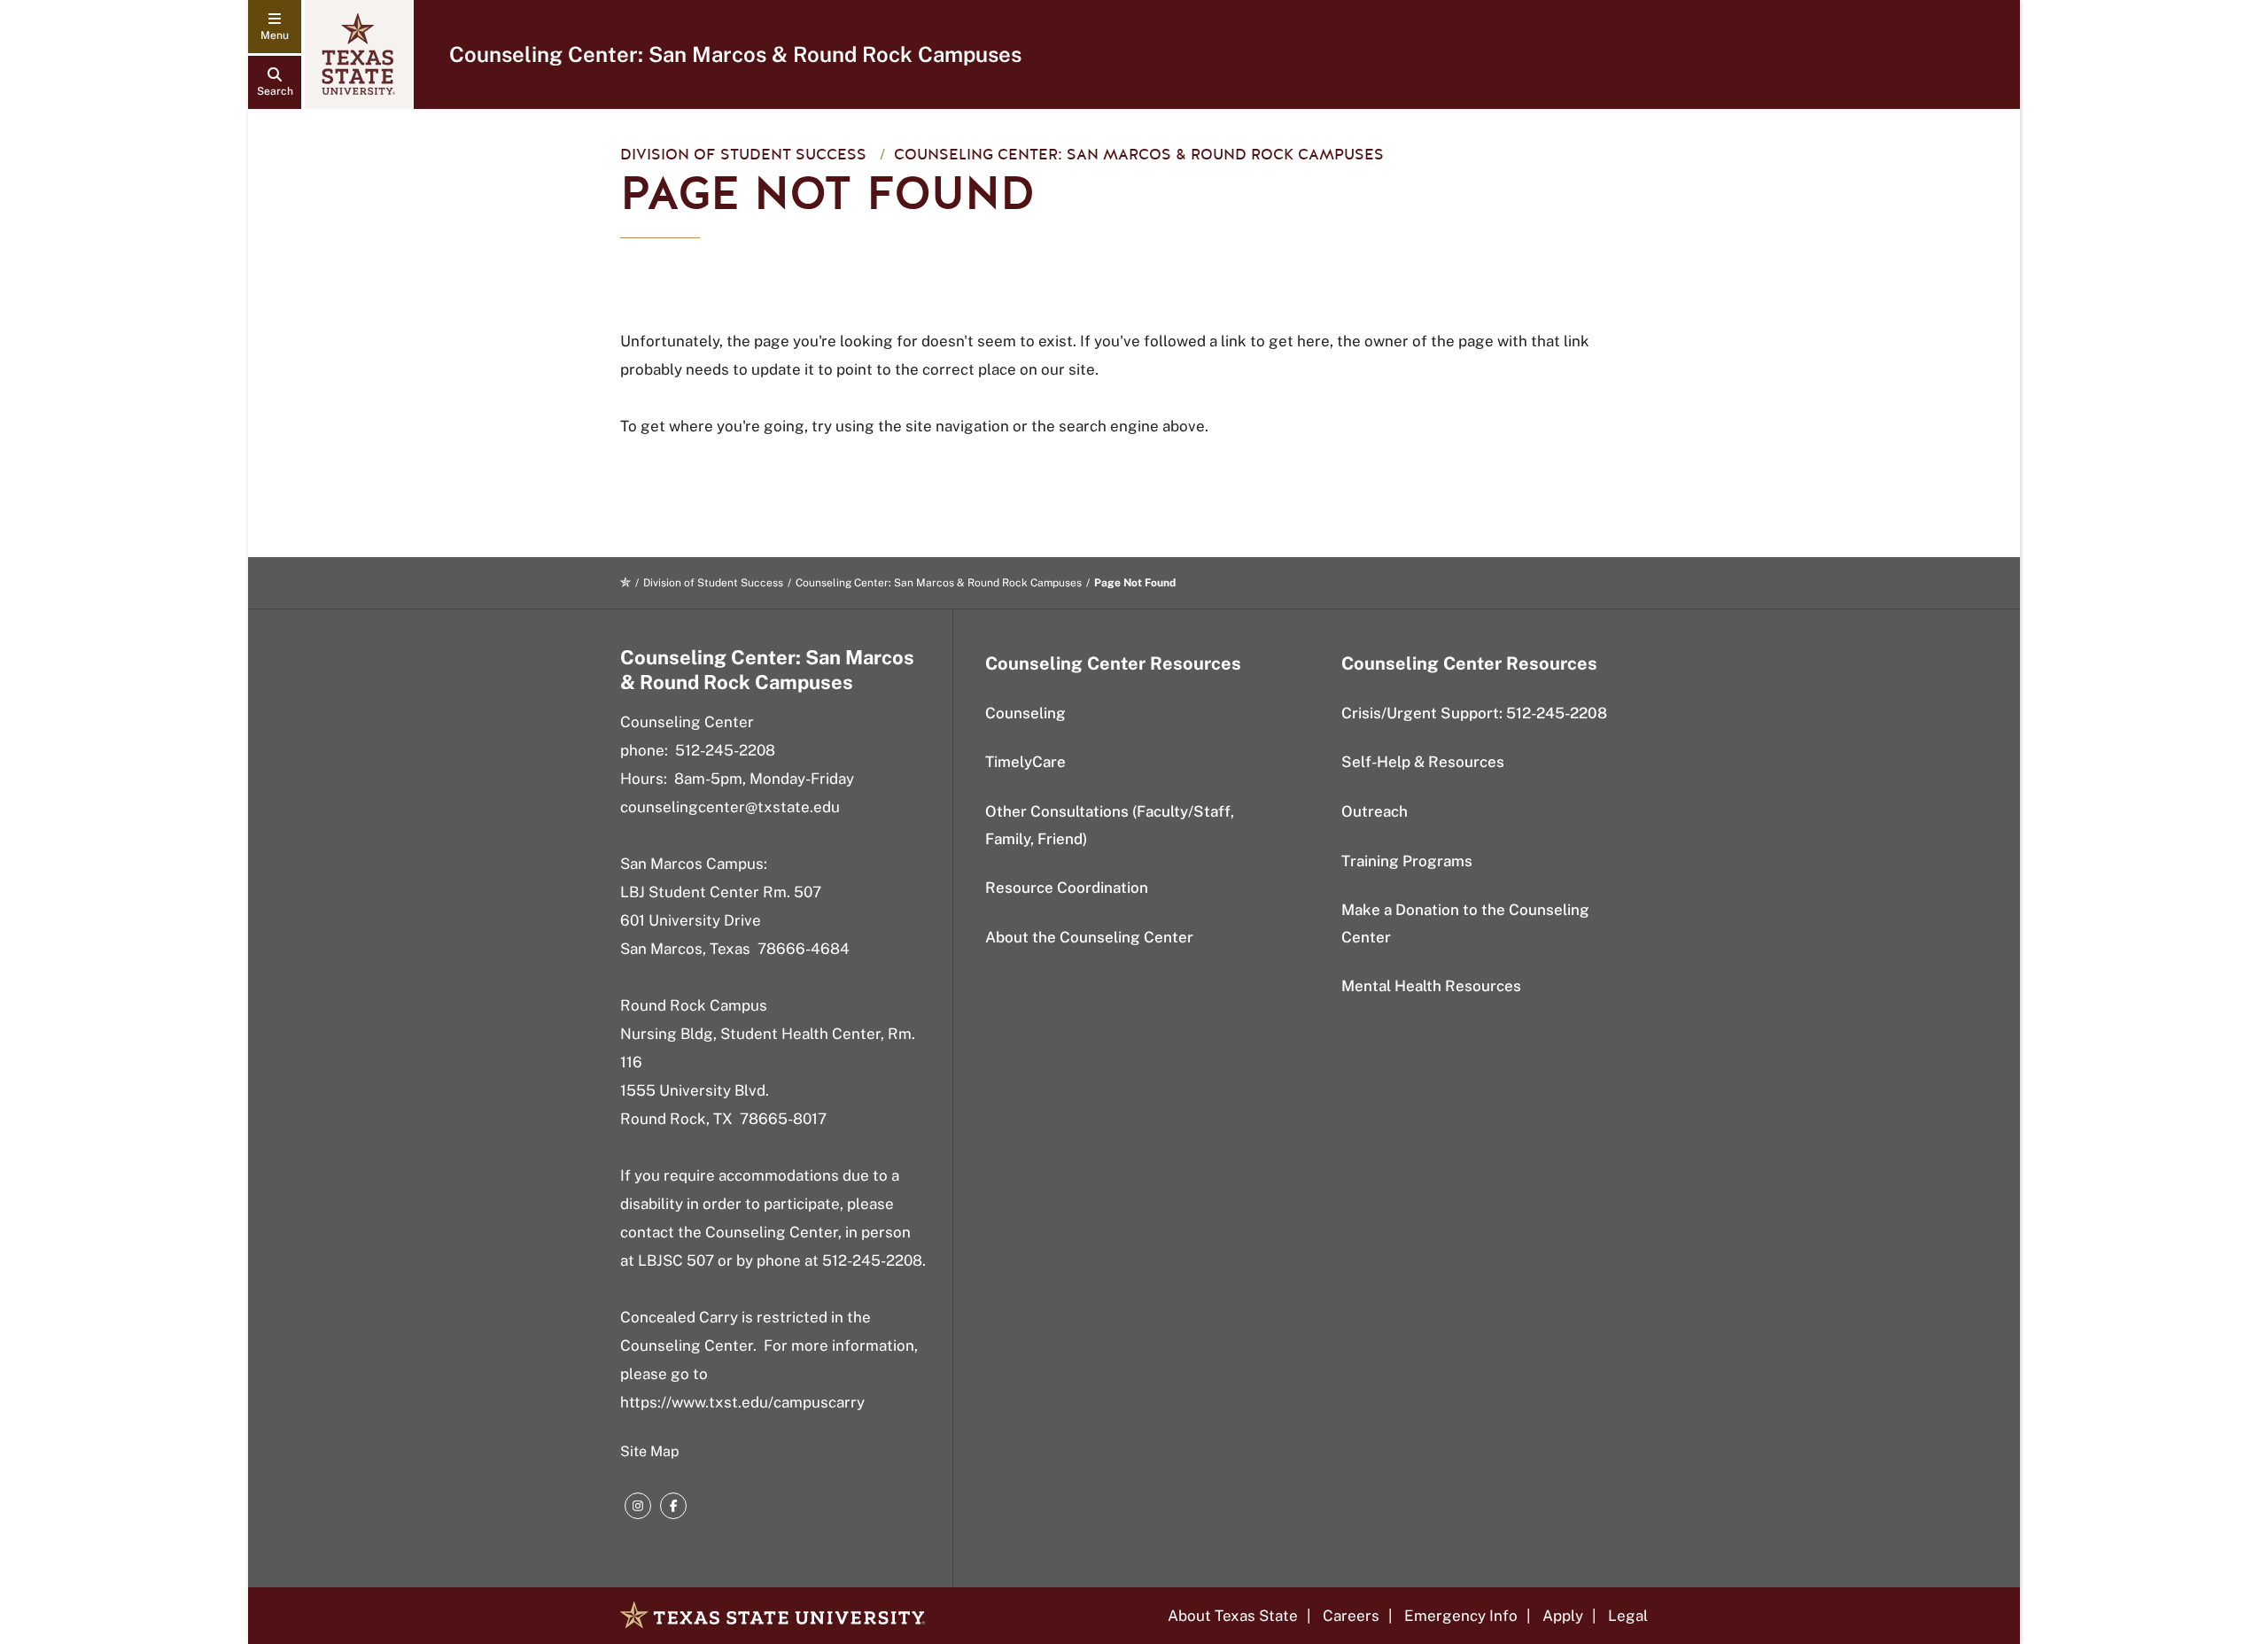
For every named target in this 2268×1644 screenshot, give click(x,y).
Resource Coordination (1067, 888)
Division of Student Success (743, 155)
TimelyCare (1025, 762)
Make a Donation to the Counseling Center (1465, 923)
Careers (1351, 1616)
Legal (1628, 1616)
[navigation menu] (275, 27)
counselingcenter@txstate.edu (730, 807)
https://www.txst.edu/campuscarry (742, 1402)
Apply (1563, 1616)
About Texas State (1233, 1616)
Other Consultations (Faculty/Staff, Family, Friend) (1110, 825)
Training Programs (1407, 861)
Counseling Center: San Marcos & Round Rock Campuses (735, 54)
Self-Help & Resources (1423, 762)
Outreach (1375, 811)
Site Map (650, 1451)
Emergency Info (1461, 1616)
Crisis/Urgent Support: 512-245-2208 (1474, 713)
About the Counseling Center (1089, 937)
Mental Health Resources (1431, 986)
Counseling (1025, 713)
